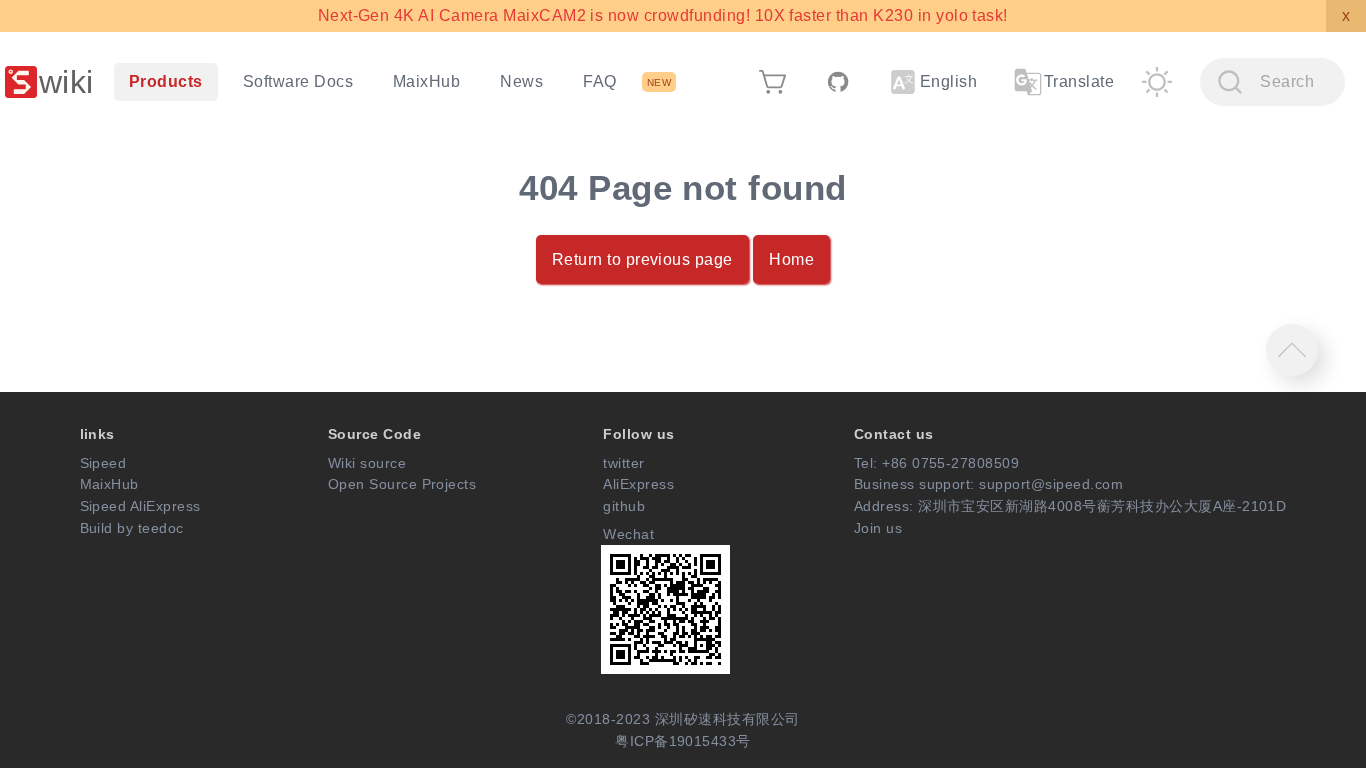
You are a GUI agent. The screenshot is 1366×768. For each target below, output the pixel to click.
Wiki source (367, 463)
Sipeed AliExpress (140, 506)
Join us (878, 528)
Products (166, 81)
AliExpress (638, 484)
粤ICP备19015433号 (683, 741)
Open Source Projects (402, 484)
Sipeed (103, 463)
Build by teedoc (132, 528)
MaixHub (426, 81)
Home (791, 259)
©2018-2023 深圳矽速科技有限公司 (682, 719)
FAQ (599, 81)
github (624, 506)
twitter (623, 463)
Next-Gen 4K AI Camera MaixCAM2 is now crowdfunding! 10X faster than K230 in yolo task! (663, 15)
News (521, 81)
